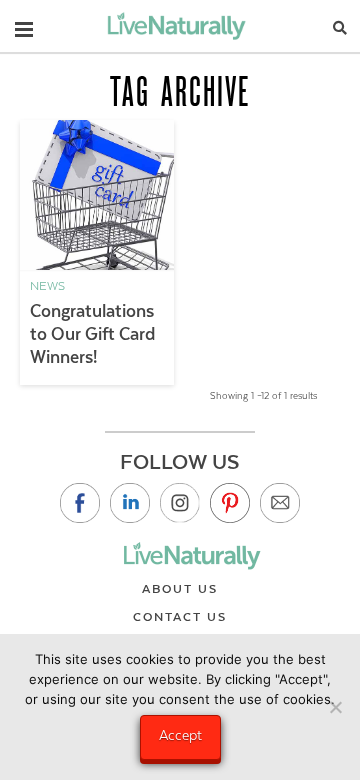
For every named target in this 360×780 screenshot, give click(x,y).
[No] (335, 707)
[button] (24, 25)
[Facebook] (80, 503)
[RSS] (280, 503)
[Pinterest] (230, 503)
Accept (180, 735)
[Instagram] (180, 503)
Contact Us (180, 617)
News (47, 286)
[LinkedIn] (130, 503)
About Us (180, 589)
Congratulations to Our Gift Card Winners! (92, 334)
